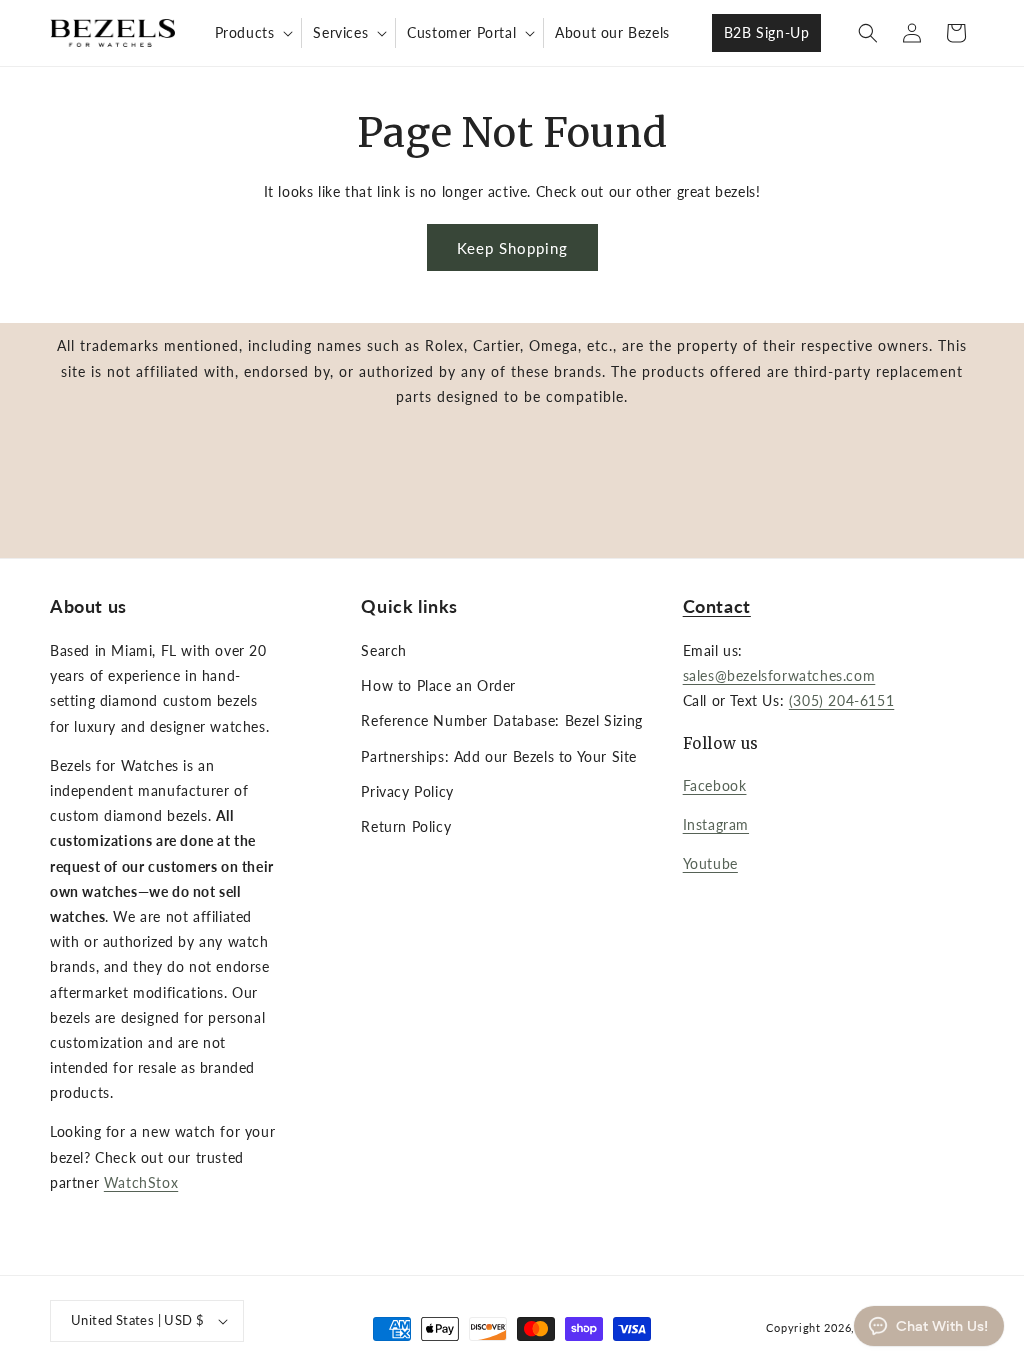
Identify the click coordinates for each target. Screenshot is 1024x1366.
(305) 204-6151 (841, 700)
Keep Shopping (512, 248)
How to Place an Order (438, 685)
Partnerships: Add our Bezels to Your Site (499, 756)
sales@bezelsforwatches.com (779, 675)
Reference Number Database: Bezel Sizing (501, 720)
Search (384, 650)
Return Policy (406, 826)
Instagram (716, 824)
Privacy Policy (407, 791)
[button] (252, 33)
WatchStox (141, 1182)
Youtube (710, 863)
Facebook (715, 785)
